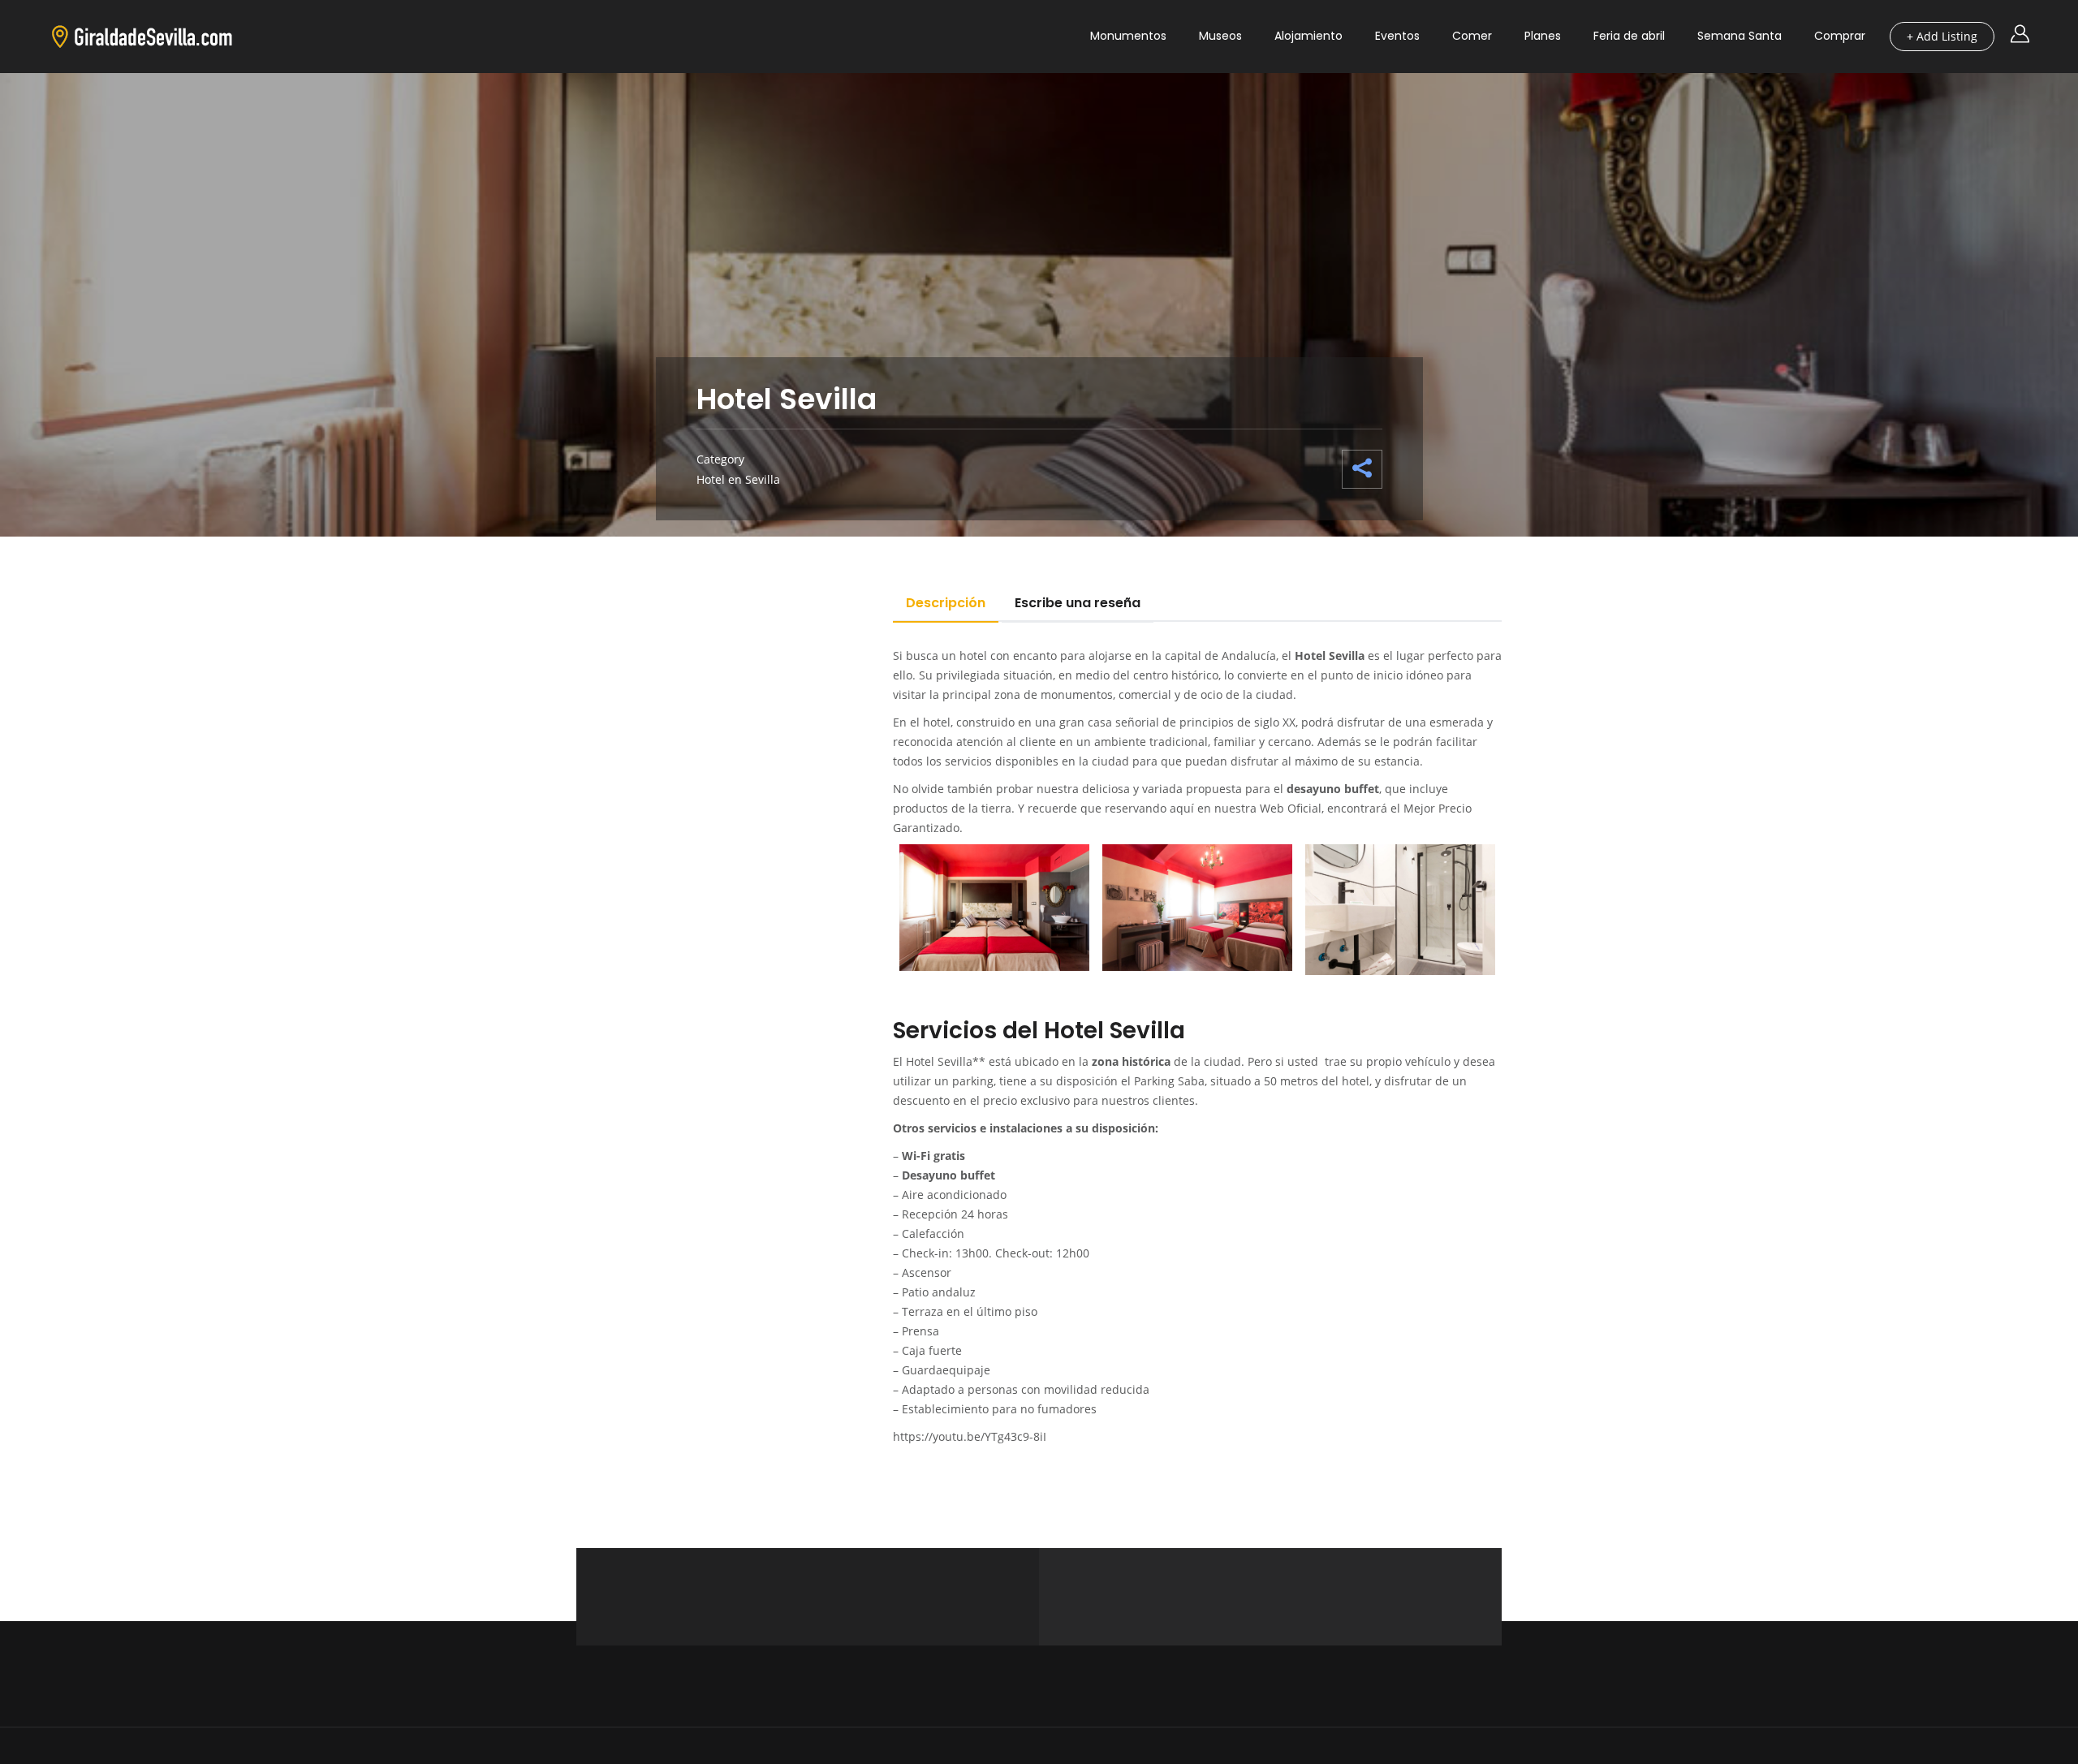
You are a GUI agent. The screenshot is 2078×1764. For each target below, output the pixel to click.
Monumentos (1128, 36)
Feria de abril (1629, 36)
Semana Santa (1740, 36)
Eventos (1397, 36)
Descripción (946, 603)
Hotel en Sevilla (738, 479)
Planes (1543, 36)
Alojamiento (1308, 36)
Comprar (1840, 36)
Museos (1220, 36)
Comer (1472, 36)
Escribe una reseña (1078, 603)
